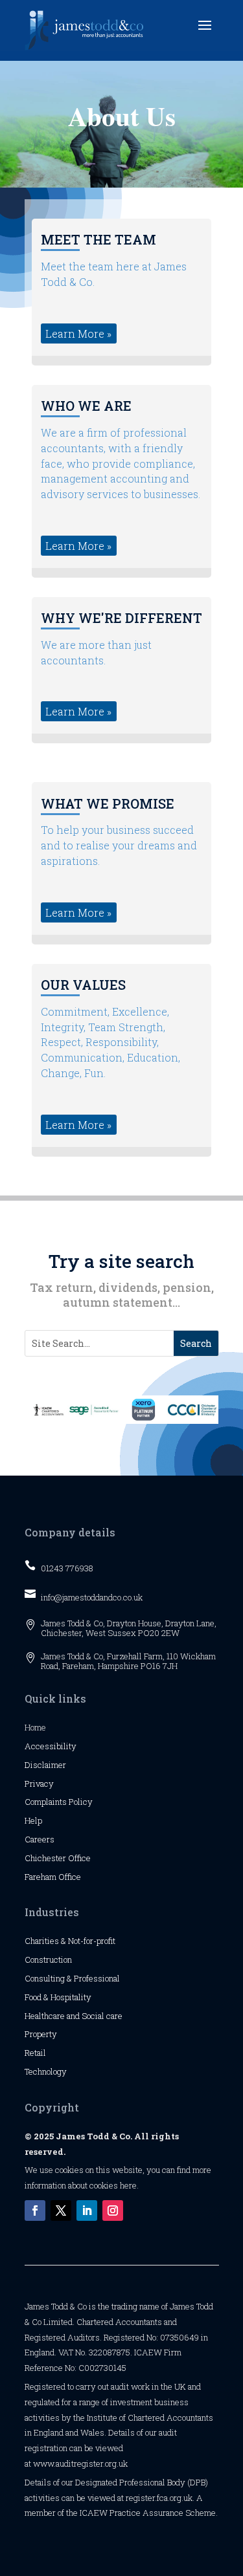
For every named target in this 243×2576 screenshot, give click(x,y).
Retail (35, 2053)
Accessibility (51, 1746)
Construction (48, 1959)
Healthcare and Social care (74, 2016)
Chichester (46, 1858)
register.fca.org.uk (159, 2498)
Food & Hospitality (58, 1997)
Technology (46, 2071)
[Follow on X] (61, 2210)
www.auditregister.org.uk (80, 2463)
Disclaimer (45, 1765)
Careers (40, 1839)
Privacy (39, 1784)
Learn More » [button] (78, 333)
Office (79, 1858)
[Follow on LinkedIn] (87, 2210)
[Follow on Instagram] (113, 2210)
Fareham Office (53, 1877)
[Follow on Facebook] (35, 2210)
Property (41, 2034)
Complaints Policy (59, 1802)
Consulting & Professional (72, 1978)
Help (33, 1820)
